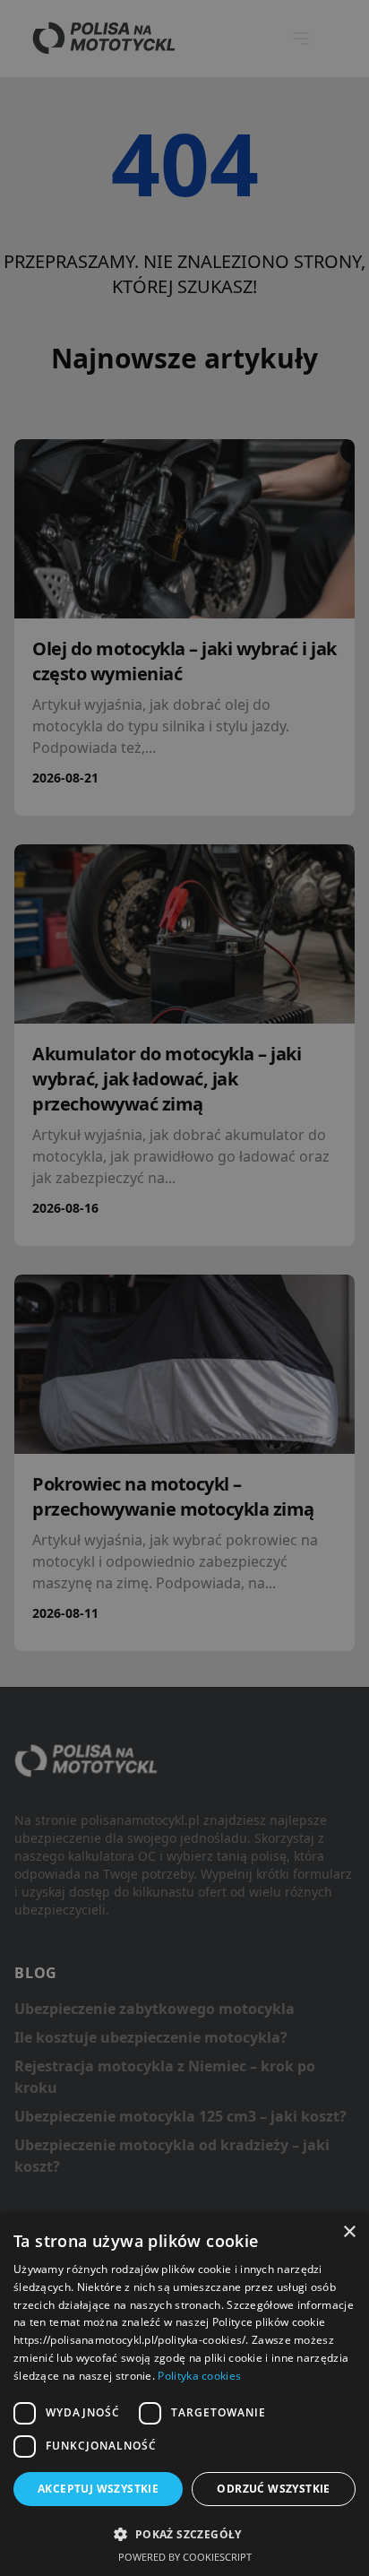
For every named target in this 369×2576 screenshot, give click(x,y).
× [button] (349, 2232)
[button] (184, 2534)
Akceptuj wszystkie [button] (98, 2489)
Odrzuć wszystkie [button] (273, 2489)
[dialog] (184, 2394)
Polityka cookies (199, 2376)
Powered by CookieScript (185, 2557)
